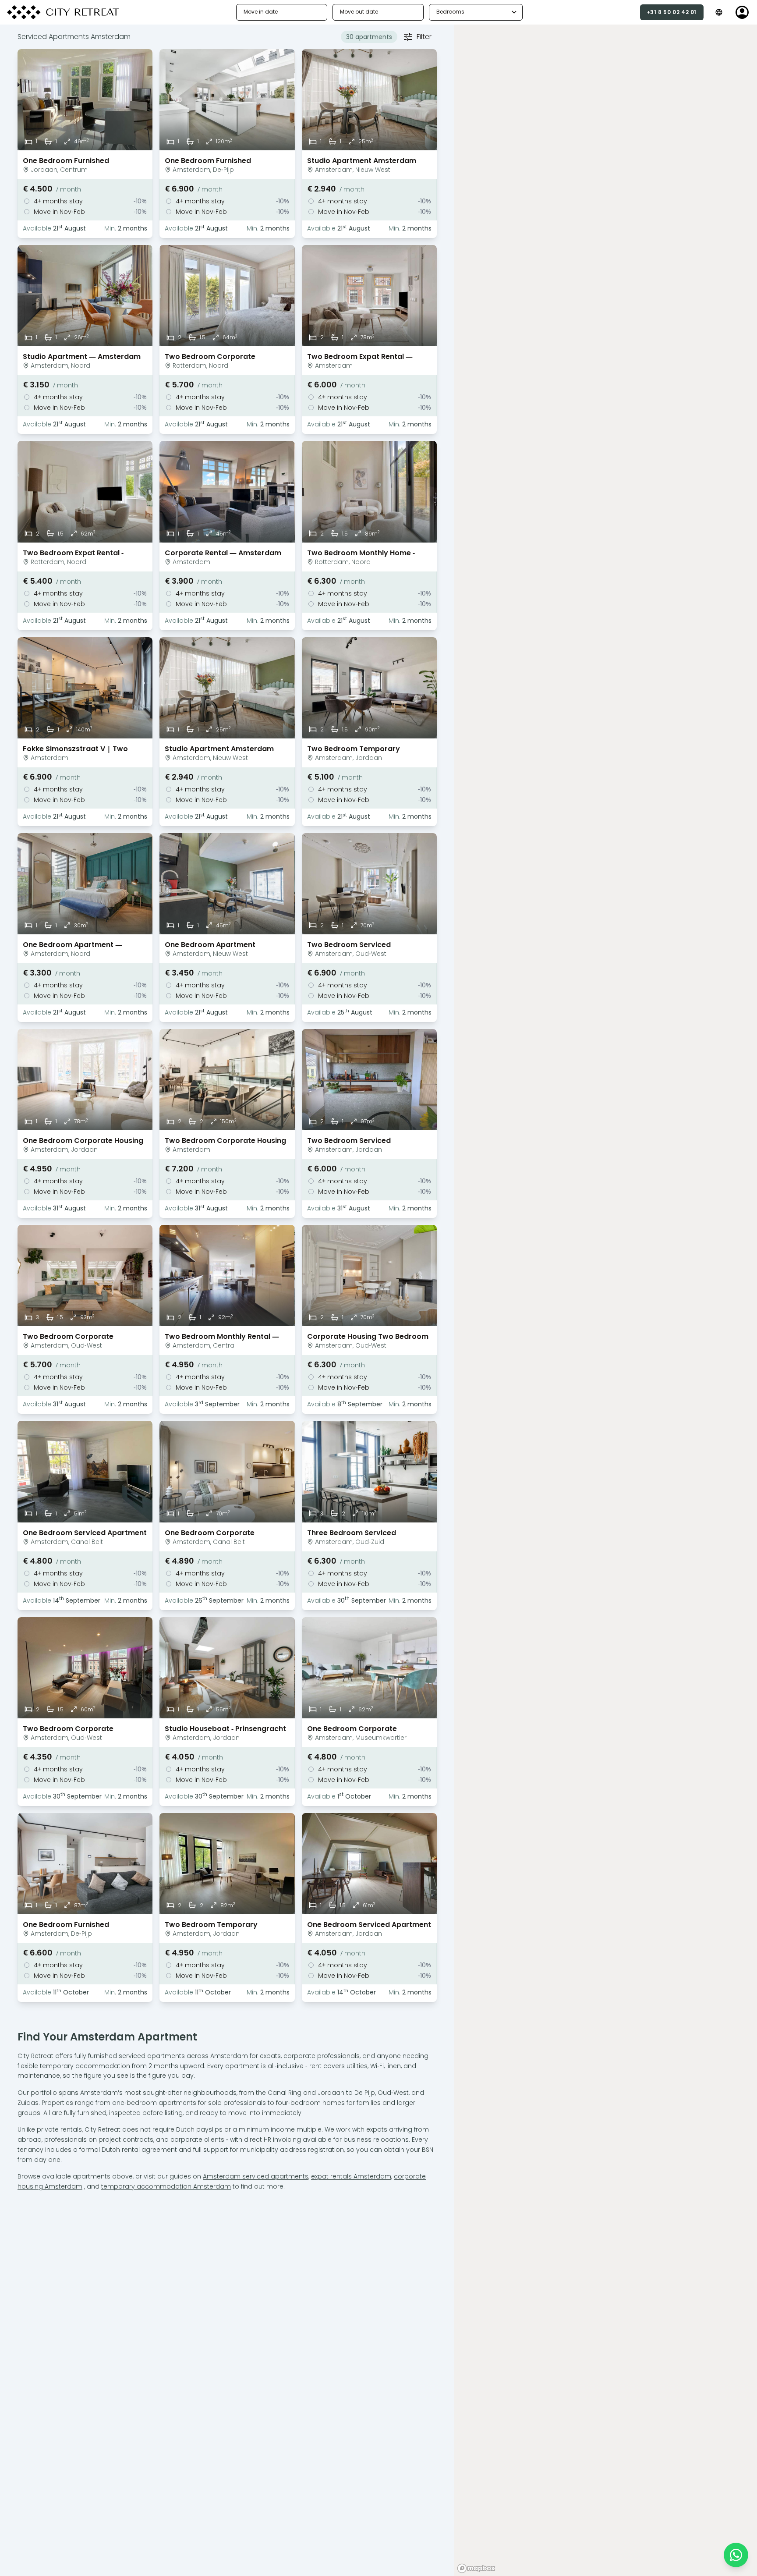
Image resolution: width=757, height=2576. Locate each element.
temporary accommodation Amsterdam (166, 2186)
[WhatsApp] (736, 2555)
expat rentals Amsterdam (351, 2176)
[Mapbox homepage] (476, 2568)
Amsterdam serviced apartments (256, 2176)
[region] (606, 1300)
